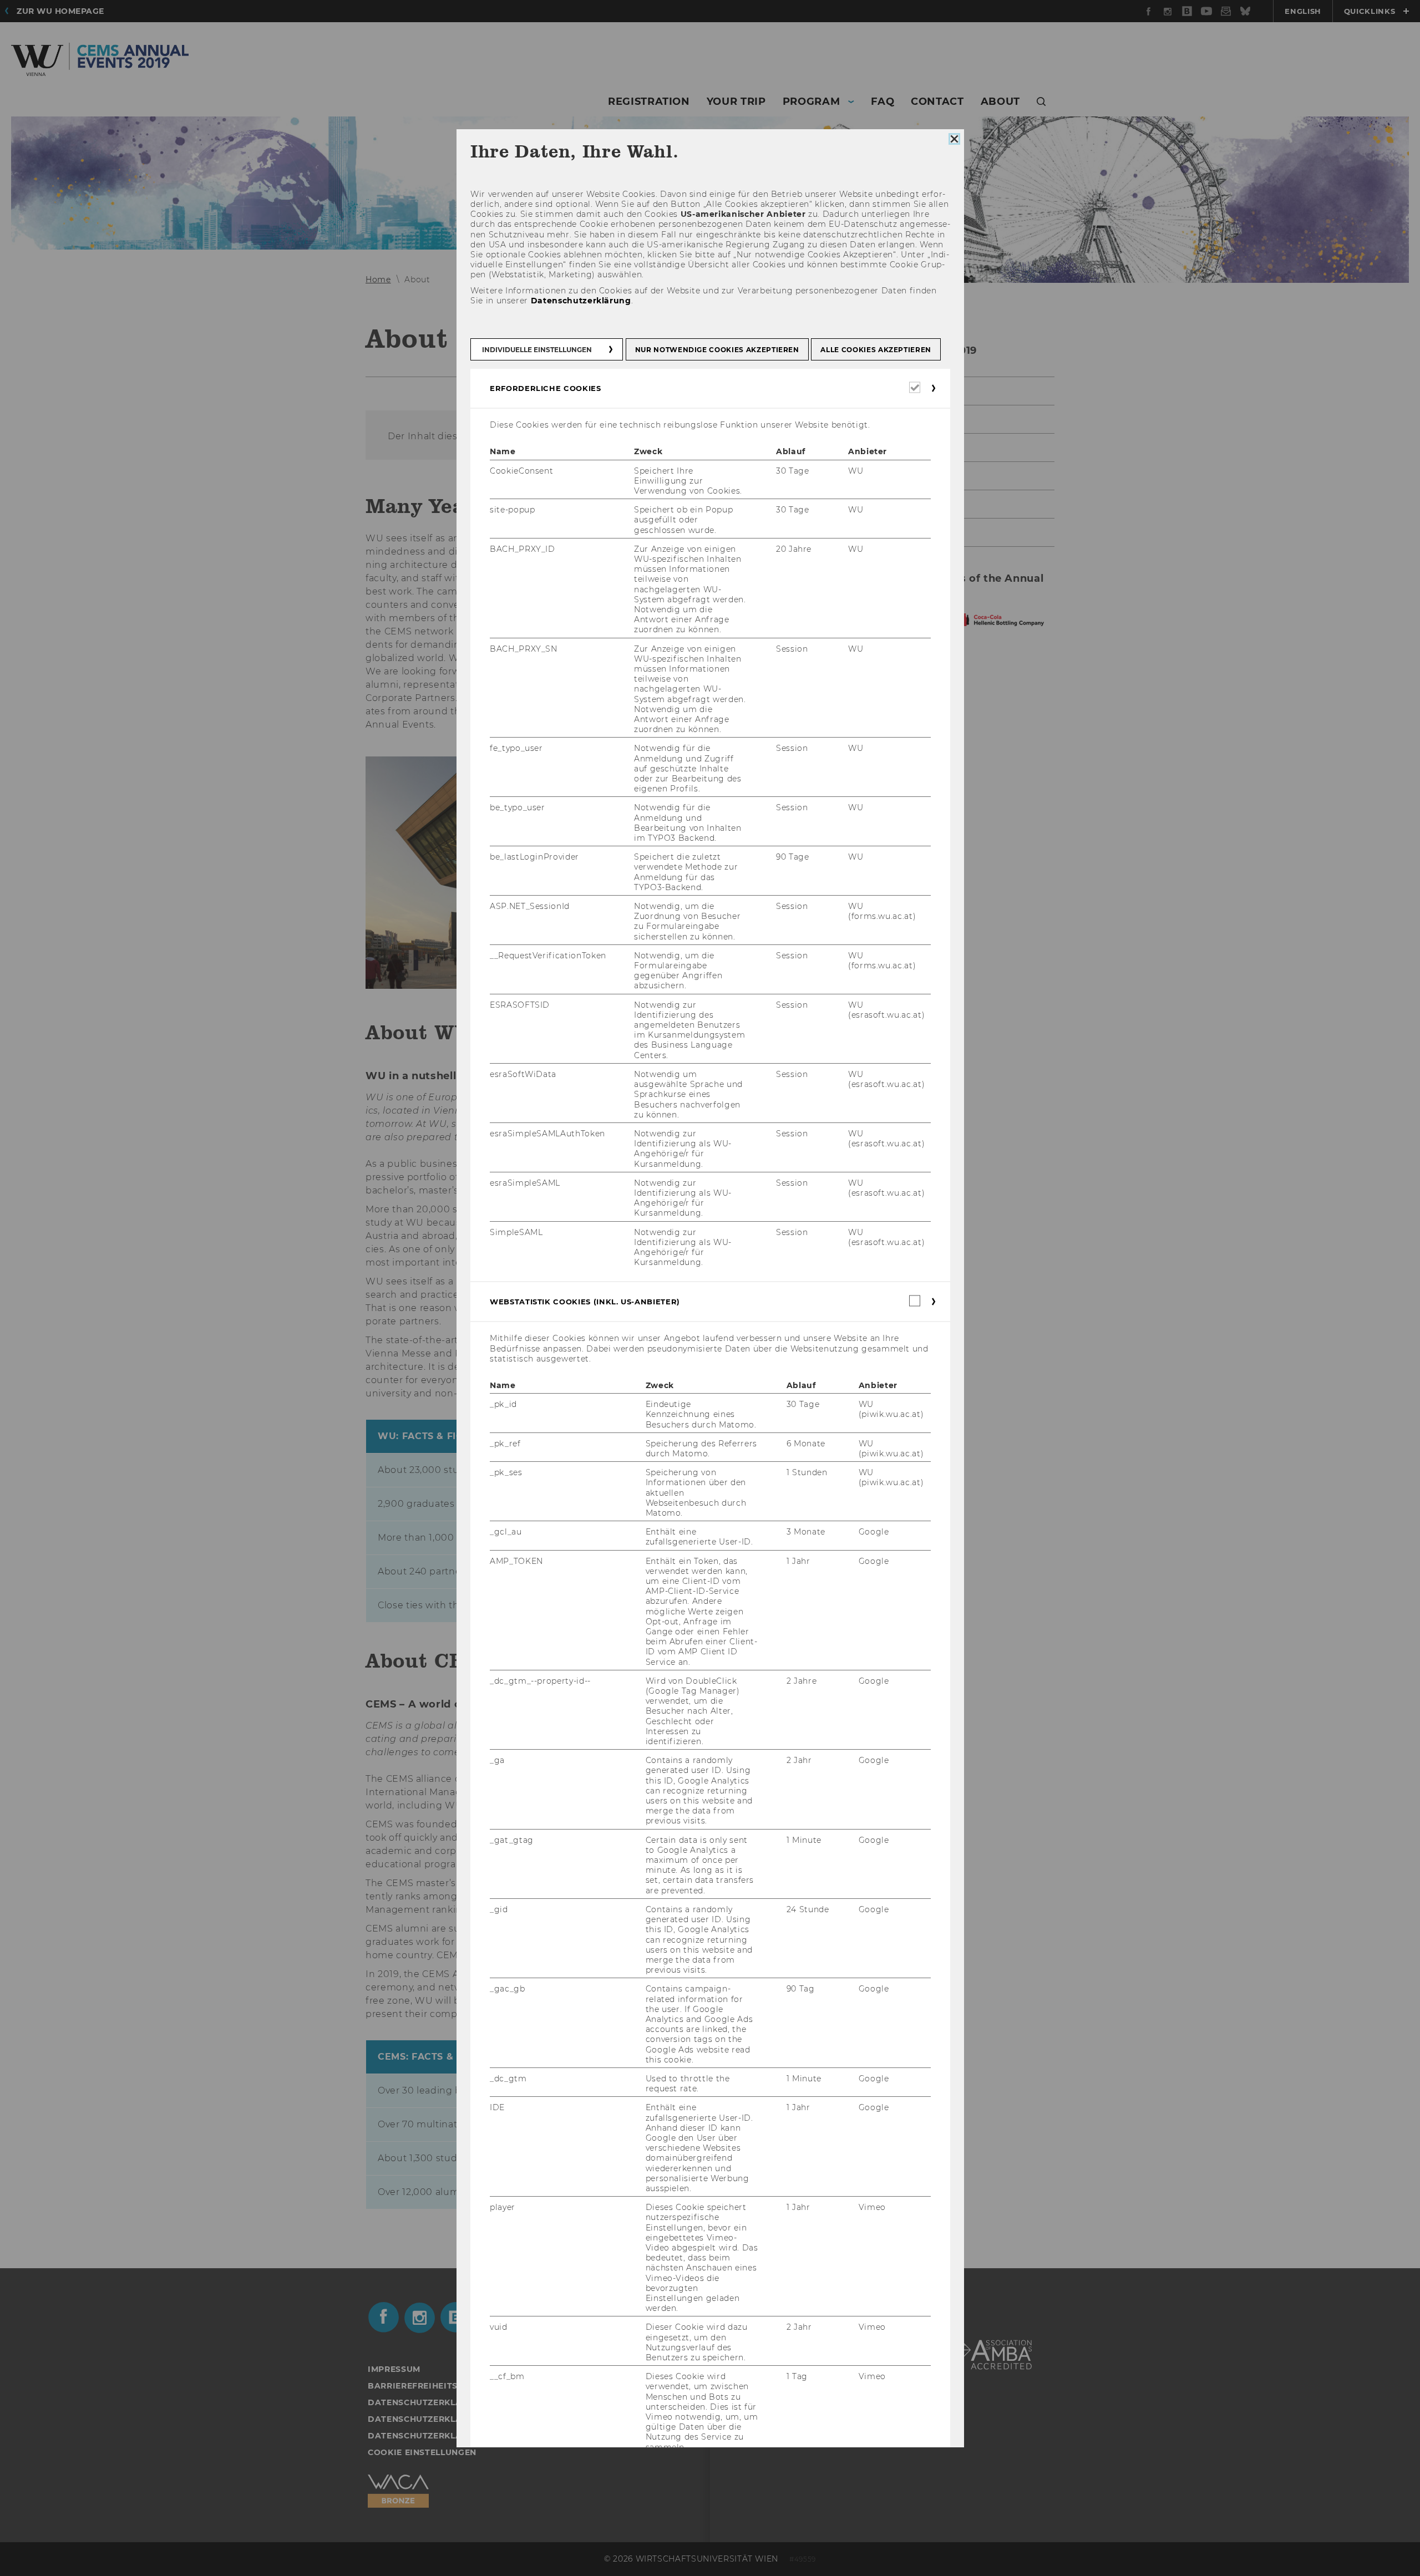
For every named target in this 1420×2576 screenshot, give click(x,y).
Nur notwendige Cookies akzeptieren (717, 350)
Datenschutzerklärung (580, 300)
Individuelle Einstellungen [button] (537, 350)
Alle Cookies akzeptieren (876, 350)
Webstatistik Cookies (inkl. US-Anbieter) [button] (585, 1302)
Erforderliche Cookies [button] (546, 388)
